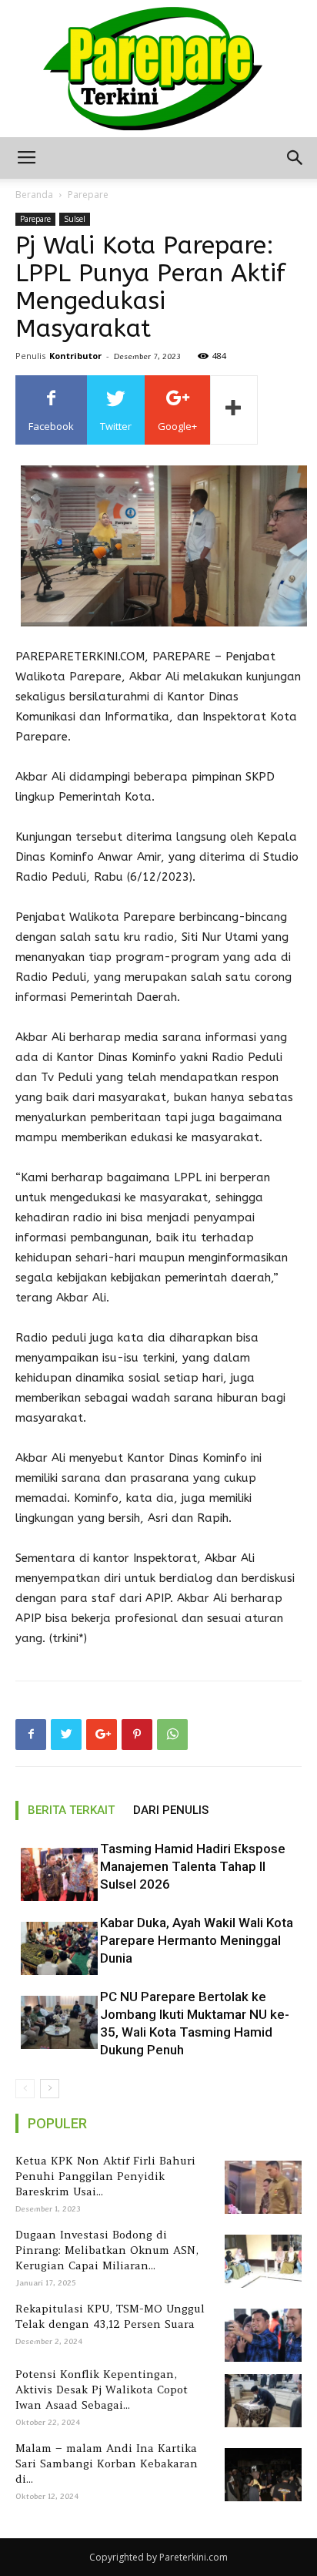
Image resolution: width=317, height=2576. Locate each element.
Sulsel (75, 219)
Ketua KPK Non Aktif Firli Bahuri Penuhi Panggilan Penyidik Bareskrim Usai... (105, 2176)
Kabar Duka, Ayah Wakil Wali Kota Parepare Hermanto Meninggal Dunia (197, 1940)
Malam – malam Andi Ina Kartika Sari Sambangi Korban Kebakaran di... (107, 2463)
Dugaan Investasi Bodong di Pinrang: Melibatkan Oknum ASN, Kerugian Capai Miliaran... (107, 2250)
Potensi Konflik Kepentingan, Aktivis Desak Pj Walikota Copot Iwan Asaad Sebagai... (102, 2390)
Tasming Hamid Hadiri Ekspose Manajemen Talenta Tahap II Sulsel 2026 (193, 1866)
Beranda (34, 195)
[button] (295, 158)
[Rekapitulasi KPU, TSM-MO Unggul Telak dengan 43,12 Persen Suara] (260, 2335)
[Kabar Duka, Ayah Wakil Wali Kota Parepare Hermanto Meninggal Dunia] (54, 1948)
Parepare (88, 195)
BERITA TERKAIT (71, 1810)
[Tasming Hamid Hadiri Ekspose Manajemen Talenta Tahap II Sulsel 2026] (54, 1874)
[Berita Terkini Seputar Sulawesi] (158, 69)
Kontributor (75, 356)
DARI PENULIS (171, 1810)
